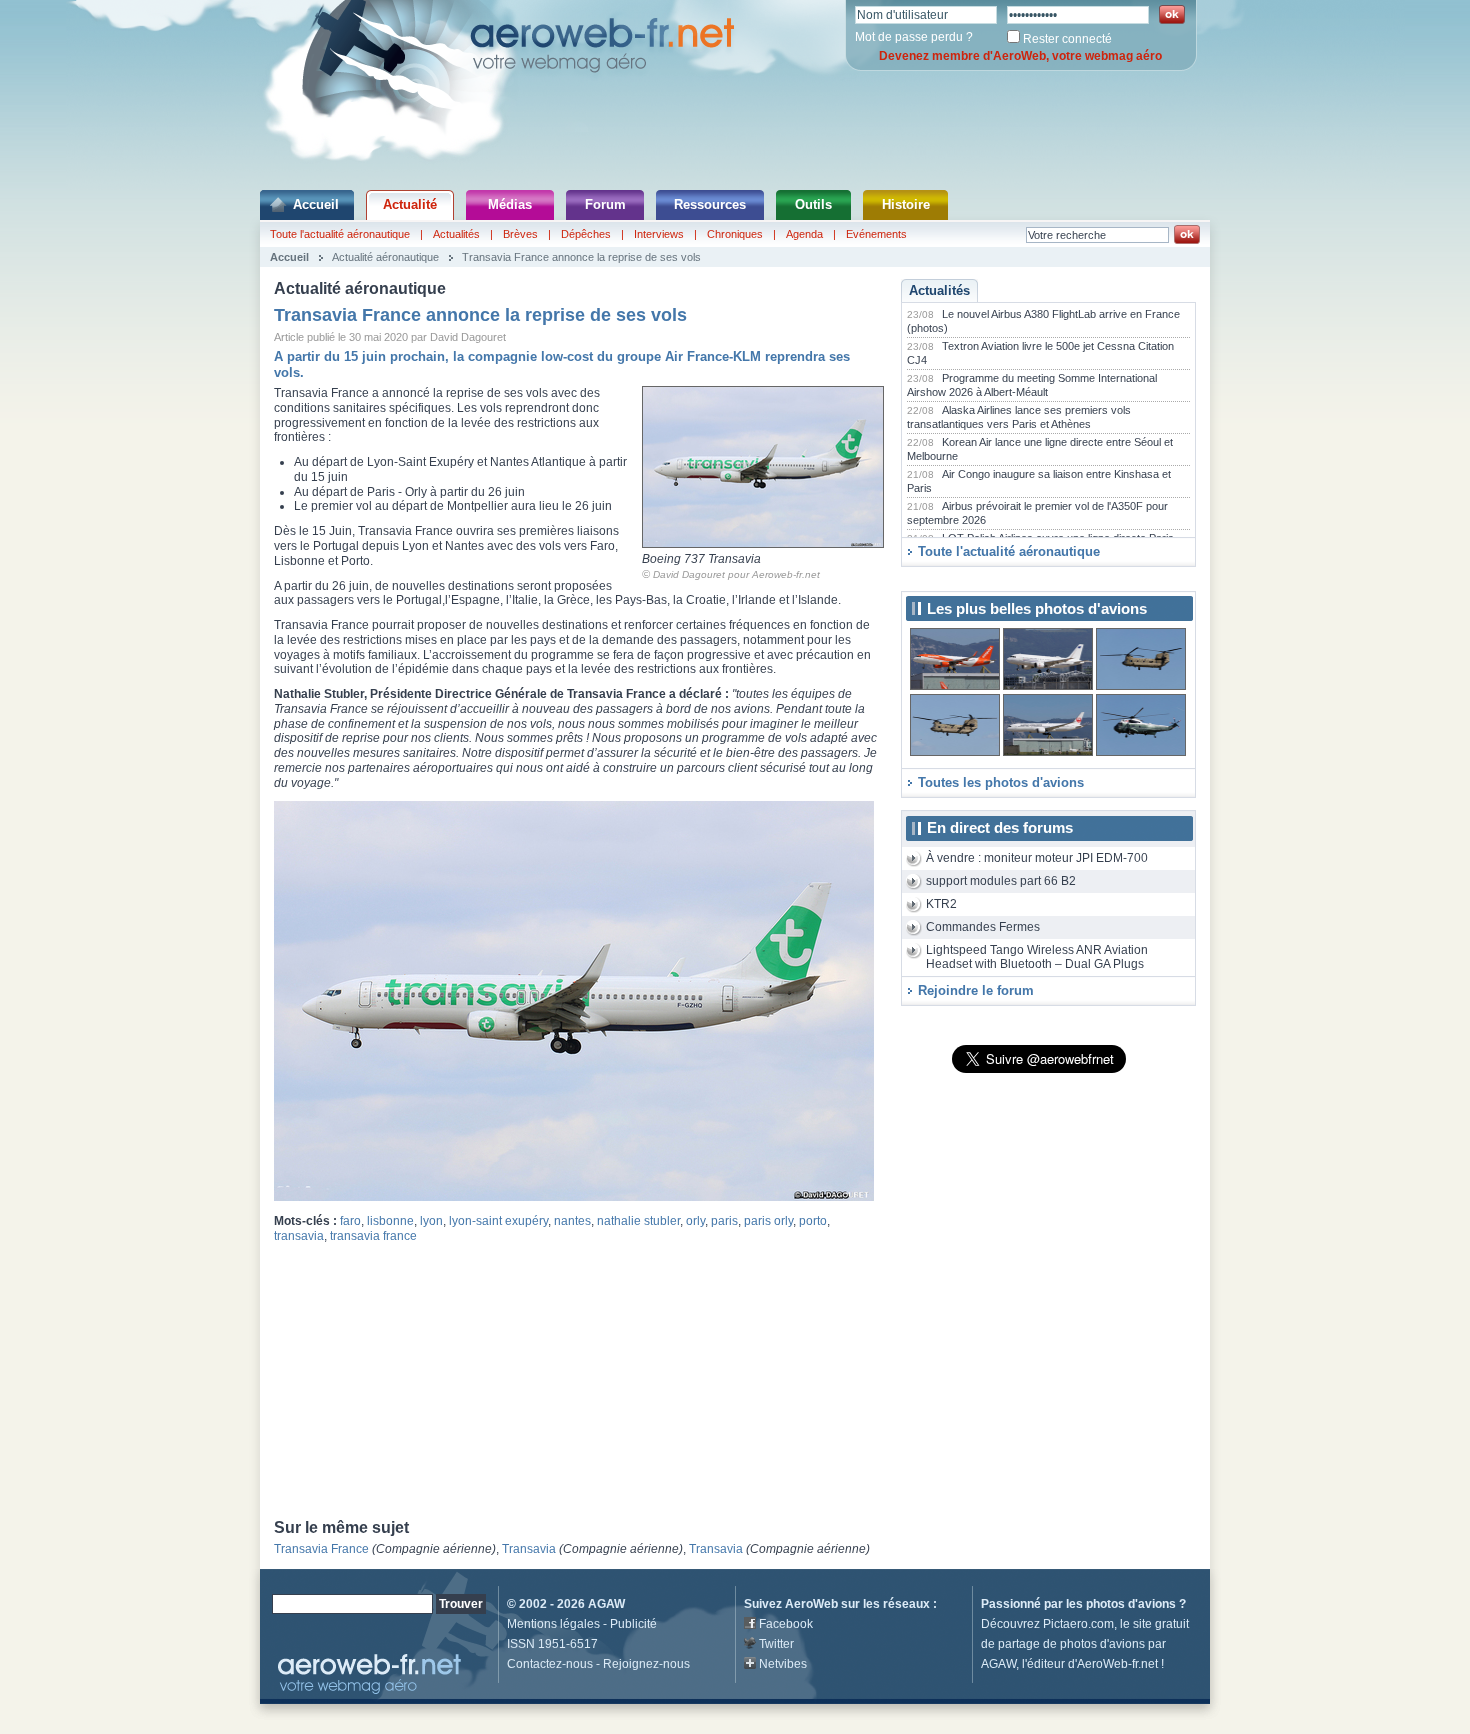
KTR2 (941, 904)
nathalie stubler (638, 1221)
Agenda (804, 234)
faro (350, 1221)
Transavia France (321, 1549)
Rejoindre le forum (976, 990)
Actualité (410, 204)
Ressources (710, 204)
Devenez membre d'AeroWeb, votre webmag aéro (1020, 56)
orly (695, 1221)
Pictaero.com (1078, 1624)
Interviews (659, 234)
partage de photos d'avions (1071, 1644)
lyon (431, 1221)
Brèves (520, 234)
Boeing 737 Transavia (701, 559)
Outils (813, 204)
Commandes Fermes (983, 927)
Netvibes (783, 1664)
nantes (572, 1221)
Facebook (786, 1624)
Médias (510, 204)
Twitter (776, 1644)
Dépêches (586, 234)
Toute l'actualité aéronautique (340, 234)
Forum (605, 204)
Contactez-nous (550, 1664)
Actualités (456, 234)
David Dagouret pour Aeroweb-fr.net (736, 574)
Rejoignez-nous (646, 1664)
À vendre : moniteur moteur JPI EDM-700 (1037, 858)
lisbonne (390, 1221)
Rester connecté (1067, 39)
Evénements (876, 234)
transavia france (373, 1236)
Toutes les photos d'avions (1001, 782)
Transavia (529, 1549)
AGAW (606, 1604)
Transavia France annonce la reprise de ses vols (581, 257)
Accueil (316, 204)
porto (813, 1221)
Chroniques (735, 234)
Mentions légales (553, 1624)
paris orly (768, 1221)
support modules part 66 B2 (1001, 881)
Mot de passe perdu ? (914, 37)
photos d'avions (1131, 1604)
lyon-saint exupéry (498, 1221)
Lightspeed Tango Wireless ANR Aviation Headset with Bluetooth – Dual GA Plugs (1037, 957)
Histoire (906, 204)
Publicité (633, 1624)
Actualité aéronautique (385, 257)
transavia (299, 1236)
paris (724, 1221)
